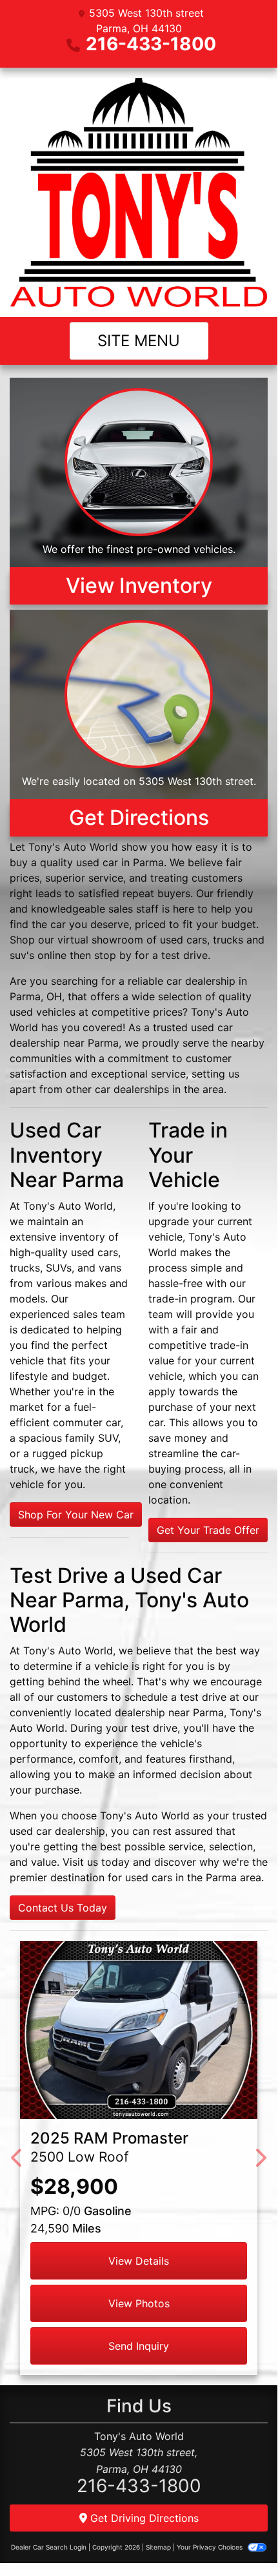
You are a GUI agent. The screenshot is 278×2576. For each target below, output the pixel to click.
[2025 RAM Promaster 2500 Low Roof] (139, 2030)
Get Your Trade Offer (208, 1530)
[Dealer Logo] (139, 192)
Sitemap (158, 2547)
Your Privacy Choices (211, 2547)
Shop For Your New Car (76, 1515)
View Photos (139, 2303)
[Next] (260, 2158)
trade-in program (190, 1299)
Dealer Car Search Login (49, 2547)
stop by (113, 955)
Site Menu (139, 341)
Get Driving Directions (143, 2518)
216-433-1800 (151, 44)
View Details (139, 2261)
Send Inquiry (139, 2346)
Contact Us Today (63, 1908)
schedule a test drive (175, 1697)
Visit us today (96, 1862)
